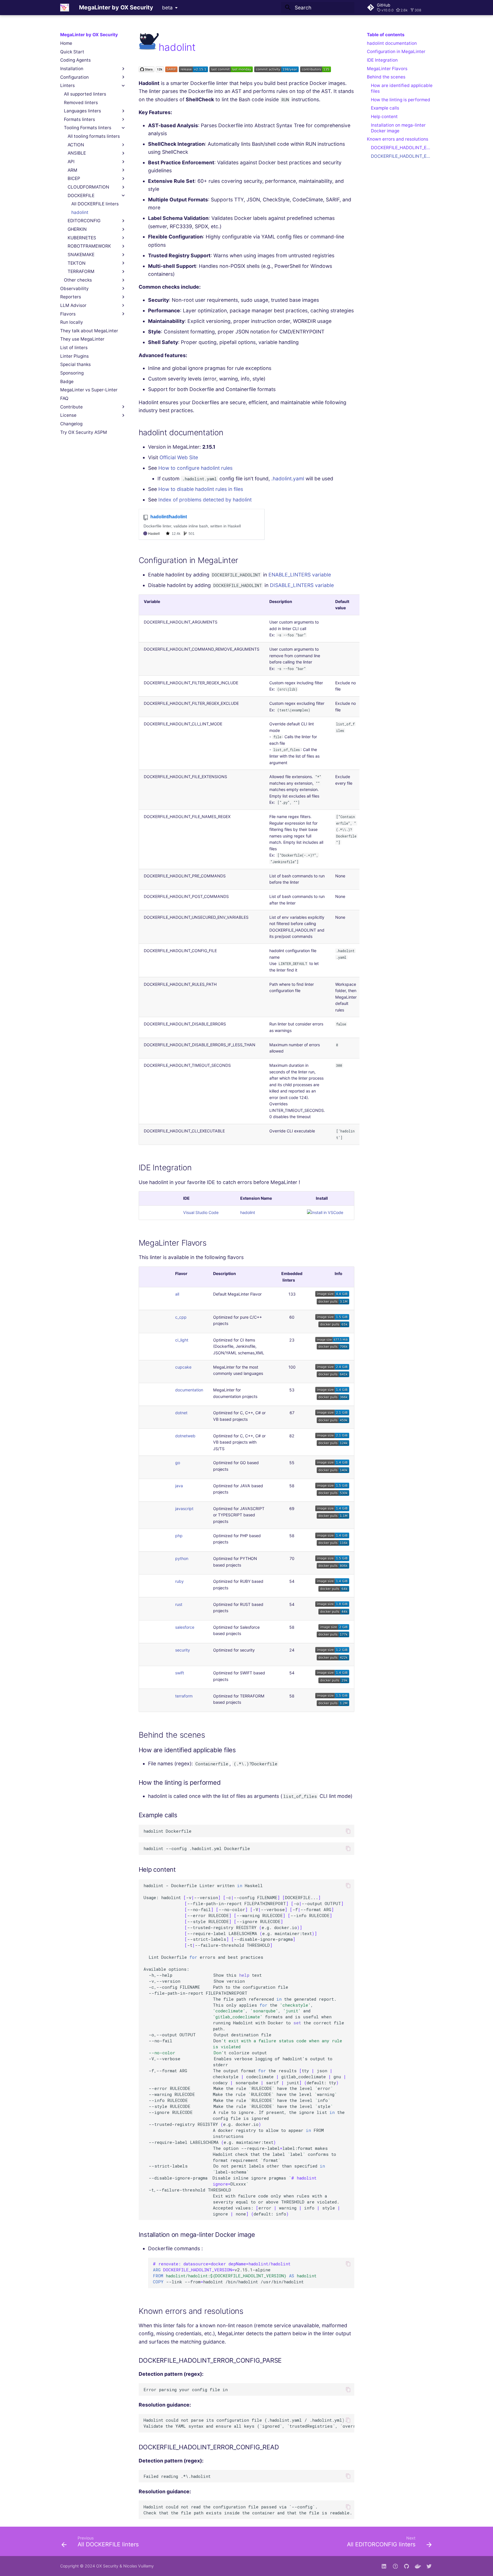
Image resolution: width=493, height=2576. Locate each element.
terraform (184, 1696)
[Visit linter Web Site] (149, 47)
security (183, 1650)
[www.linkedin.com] (384, 2566)
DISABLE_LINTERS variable (302, 585)
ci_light (182, 1340)
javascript (184, 1508)
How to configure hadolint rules (195, 468)
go (178, 1463)
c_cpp (181, 1317)
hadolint (248, 1212)
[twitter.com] (429, 2566)
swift (180, 1673)
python (182, 1558)
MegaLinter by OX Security (89, 35)
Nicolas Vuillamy (139, 2566)
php (179, 1536)
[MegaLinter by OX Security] (65, 7)
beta (167, 8)
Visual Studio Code (201, 1212)
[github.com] (395, 2566)
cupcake (183, 1367)
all (177, 1294)
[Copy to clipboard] (348, 1831)
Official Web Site (179, 457)
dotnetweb (185, 1436)
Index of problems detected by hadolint (205, 500)
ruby (179, 1581)
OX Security (107, 2566)
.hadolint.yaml (288, 478)
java (179, 1486)
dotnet (181, 1413)
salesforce (185, 1627)
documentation (189, 1390)
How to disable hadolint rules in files (201, 489)
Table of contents (386, 35)
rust (179, 1604)
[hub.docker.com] (418, 2566)
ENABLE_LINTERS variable (300, 575)
